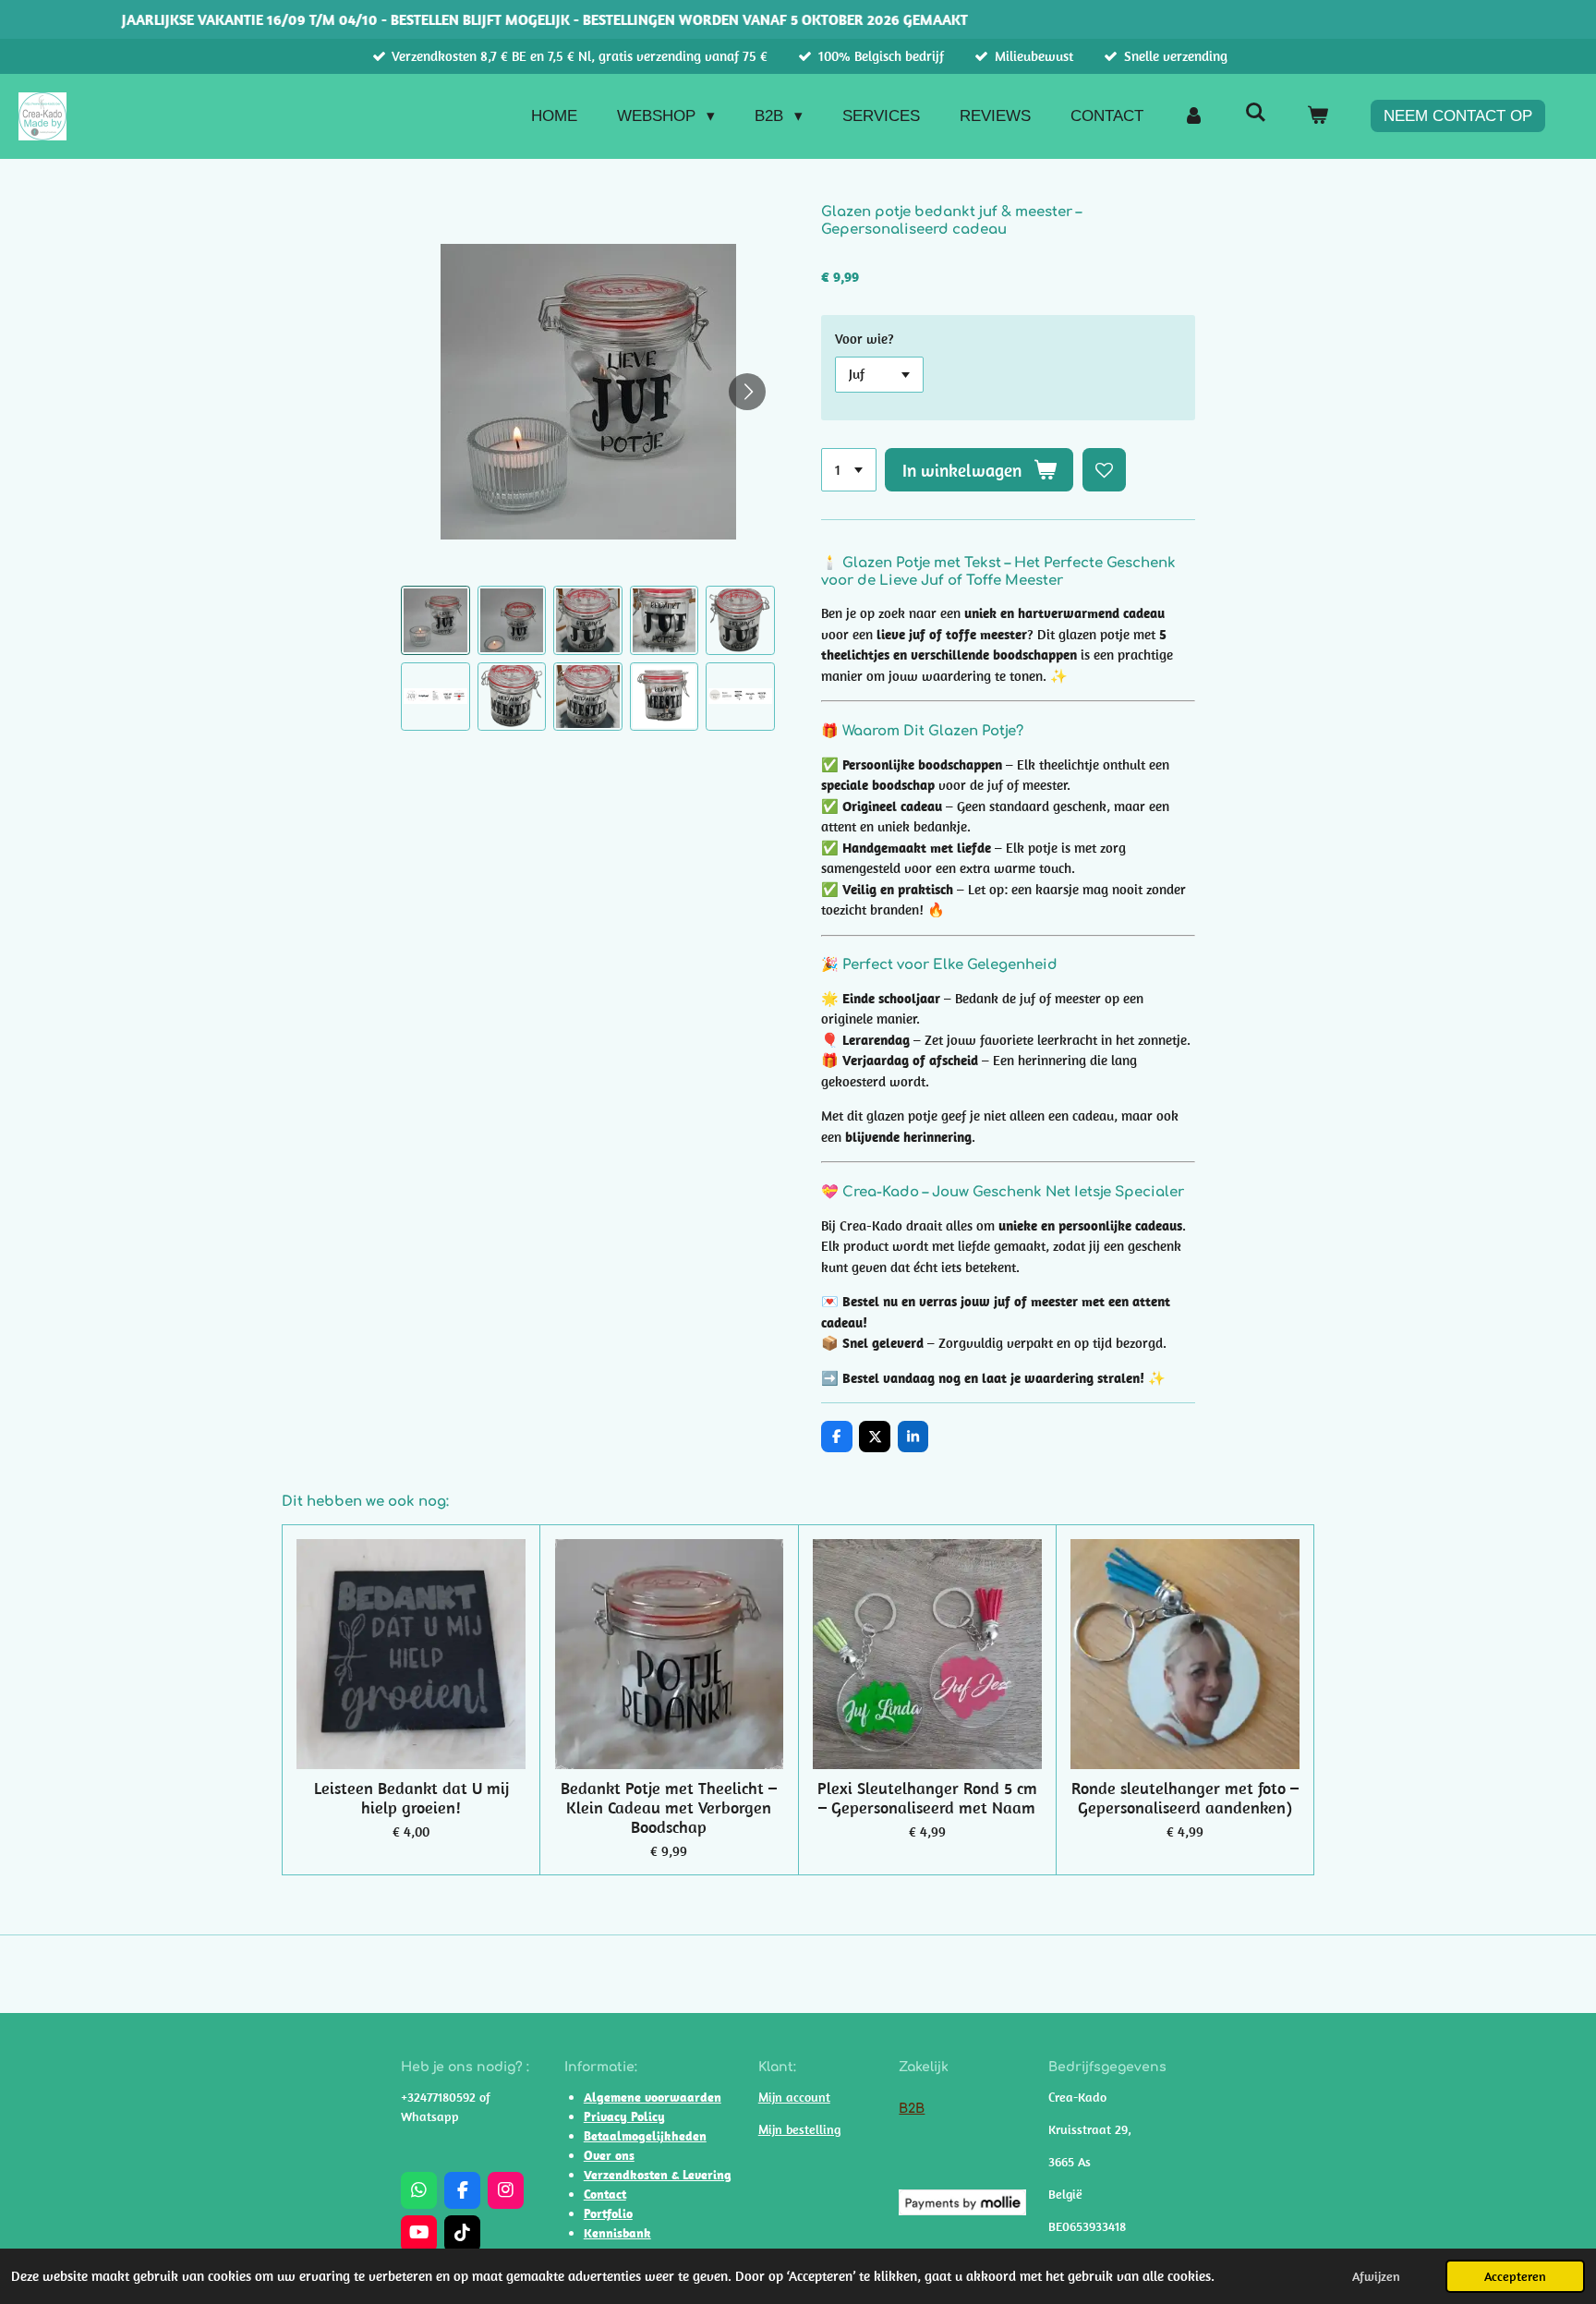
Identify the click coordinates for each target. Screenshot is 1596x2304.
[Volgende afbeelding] (747, 392)
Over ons (609, 2155)
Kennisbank (617, 2233)
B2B (912, 2109)
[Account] (1194, 116)
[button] (435, 620)
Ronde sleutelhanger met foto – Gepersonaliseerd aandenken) (1185, 1798)
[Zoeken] (1255, 114)
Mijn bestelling (799, 2129)
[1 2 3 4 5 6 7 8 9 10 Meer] (849, 470)
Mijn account (794, 2097)
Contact (605, 2194)
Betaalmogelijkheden (645, 2136)
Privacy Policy (624, 2116)
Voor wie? (864, 339)
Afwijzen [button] (1376, 2276)
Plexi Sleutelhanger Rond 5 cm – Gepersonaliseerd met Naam (927, 1798)
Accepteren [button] (1515, 2276)
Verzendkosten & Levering (658, 2175)
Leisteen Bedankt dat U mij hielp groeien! (411, 1798)
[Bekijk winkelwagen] (1317, 116)
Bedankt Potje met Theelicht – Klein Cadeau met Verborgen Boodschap (669, 1807)
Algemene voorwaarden (653, 2097)
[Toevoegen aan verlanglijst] (1104, 470)
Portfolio (608, 2213)
